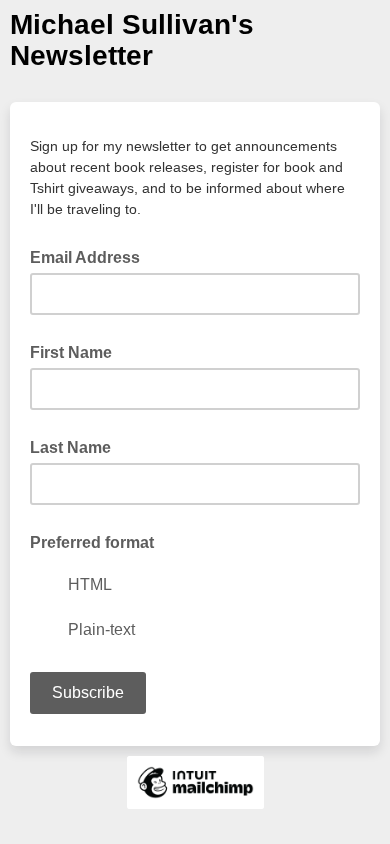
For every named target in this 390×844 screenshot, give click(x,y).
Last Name (70, 447)
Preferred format (92, 542)
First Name (71, 352)
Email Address (91, 256)
